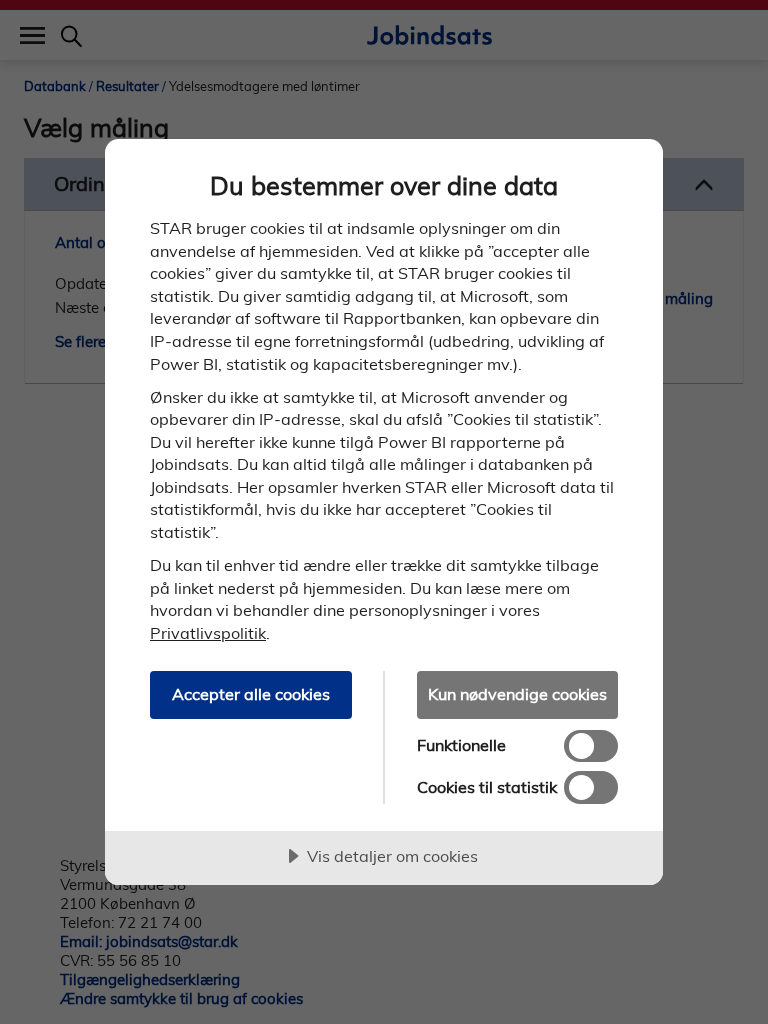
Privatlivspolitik (208, 633)
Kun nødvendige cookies (517, 694)
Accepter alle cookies (251, 694)
